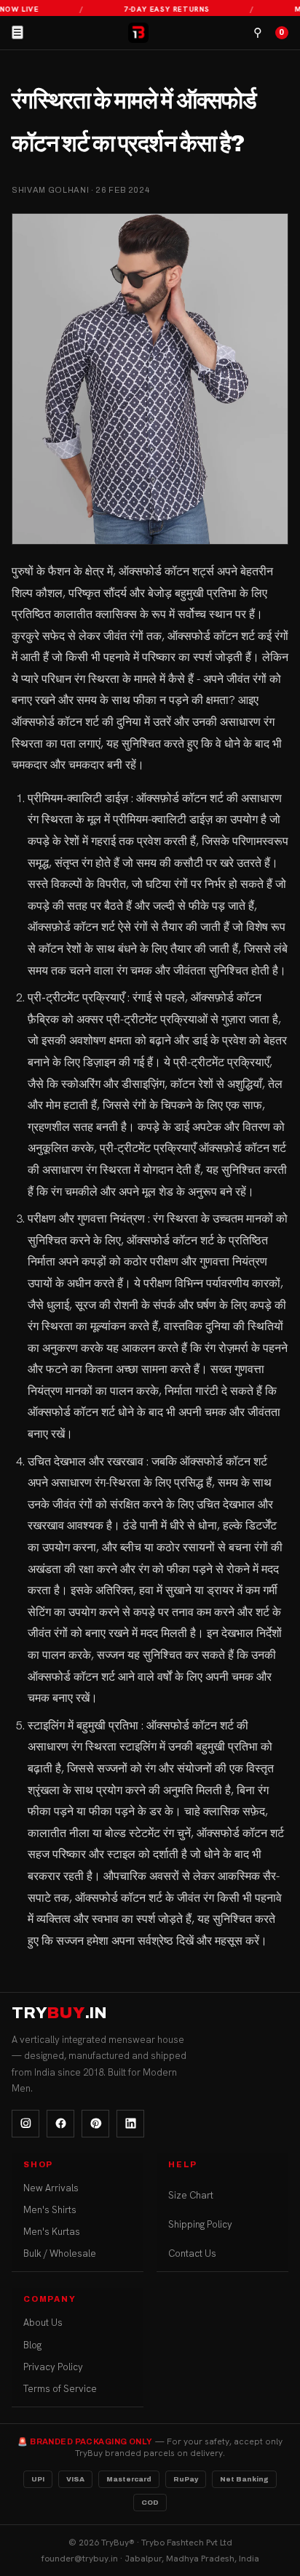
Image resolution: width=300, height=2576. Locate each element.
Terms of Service (60, 2389)
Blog (32, 2345)
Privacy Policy (53, 2367)
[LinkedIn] (130, 2124)
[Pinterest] (95, 2124)
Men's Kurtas (52, 2232)
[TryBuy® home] (138, 33)
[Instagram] (25, 2124)
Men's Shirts (50, 2210)
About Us (43, 2323)
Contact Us (192, 2253)
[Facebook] (60, 2124)
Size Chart (191, 2195)
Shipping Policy (200, 2224)
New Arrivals (51, 2188)
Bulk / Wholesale (60, 2253)
